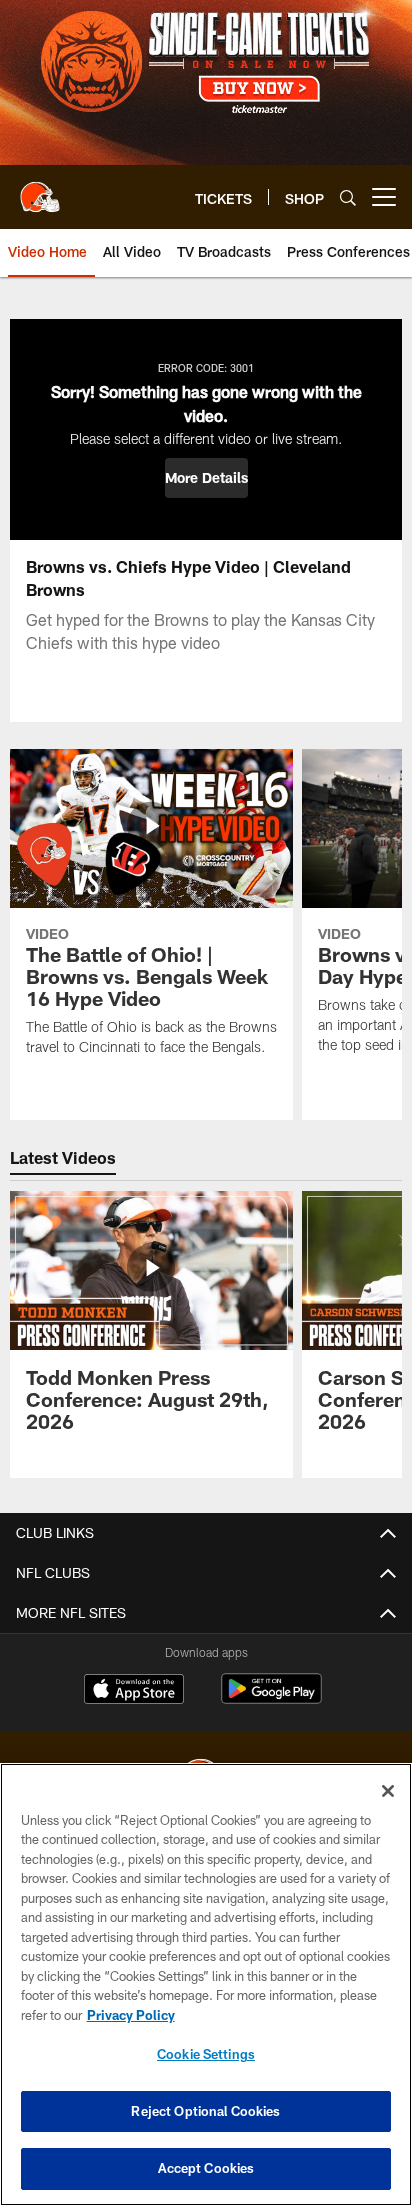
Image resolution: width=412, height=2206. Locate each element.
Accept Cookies (206, 2168)
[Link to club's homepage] (40, 189)
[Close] (388, 1791)
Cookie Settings (206, 2054)
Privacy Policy (131, 2015)
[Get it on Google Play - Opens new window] (271, 1698)
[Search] (348, 197)
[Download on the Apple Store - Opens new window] (134, 1691)
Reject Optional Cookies (205, 2111)
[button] (206, 478)
